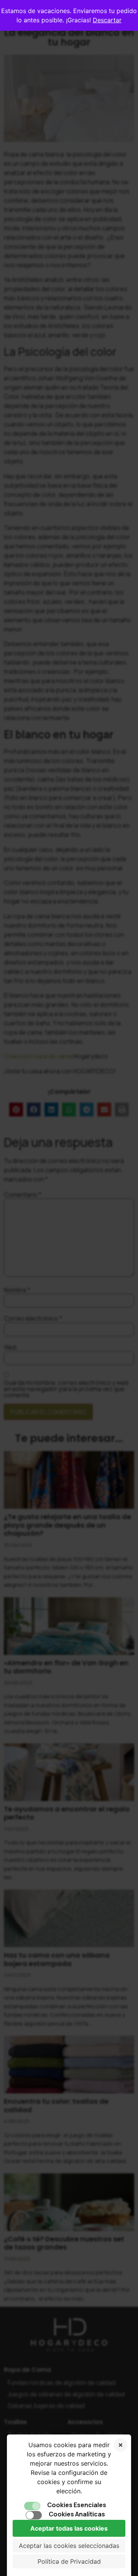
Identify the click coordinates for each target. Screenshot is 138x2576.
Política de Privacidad (69, 2561)
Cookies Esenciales (77, 2505)
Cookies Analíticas (77, 2514)
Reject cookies (121, 2445)
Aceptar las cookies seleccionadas (69, 2546)
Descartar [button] (107, 20)
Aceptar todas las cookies (69, 2528)
